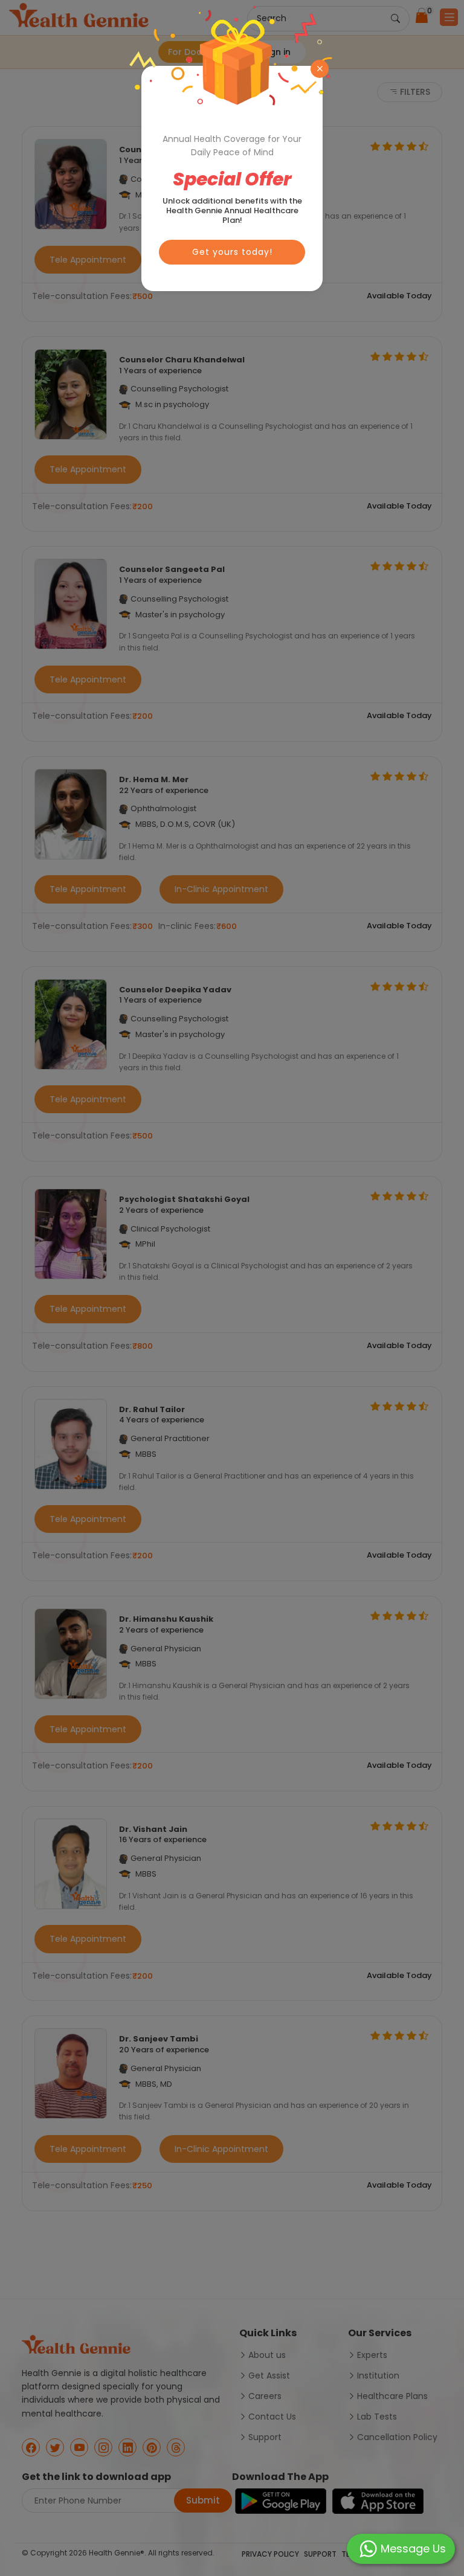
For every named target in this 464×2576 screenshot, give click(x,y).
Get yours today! (232, 252)
